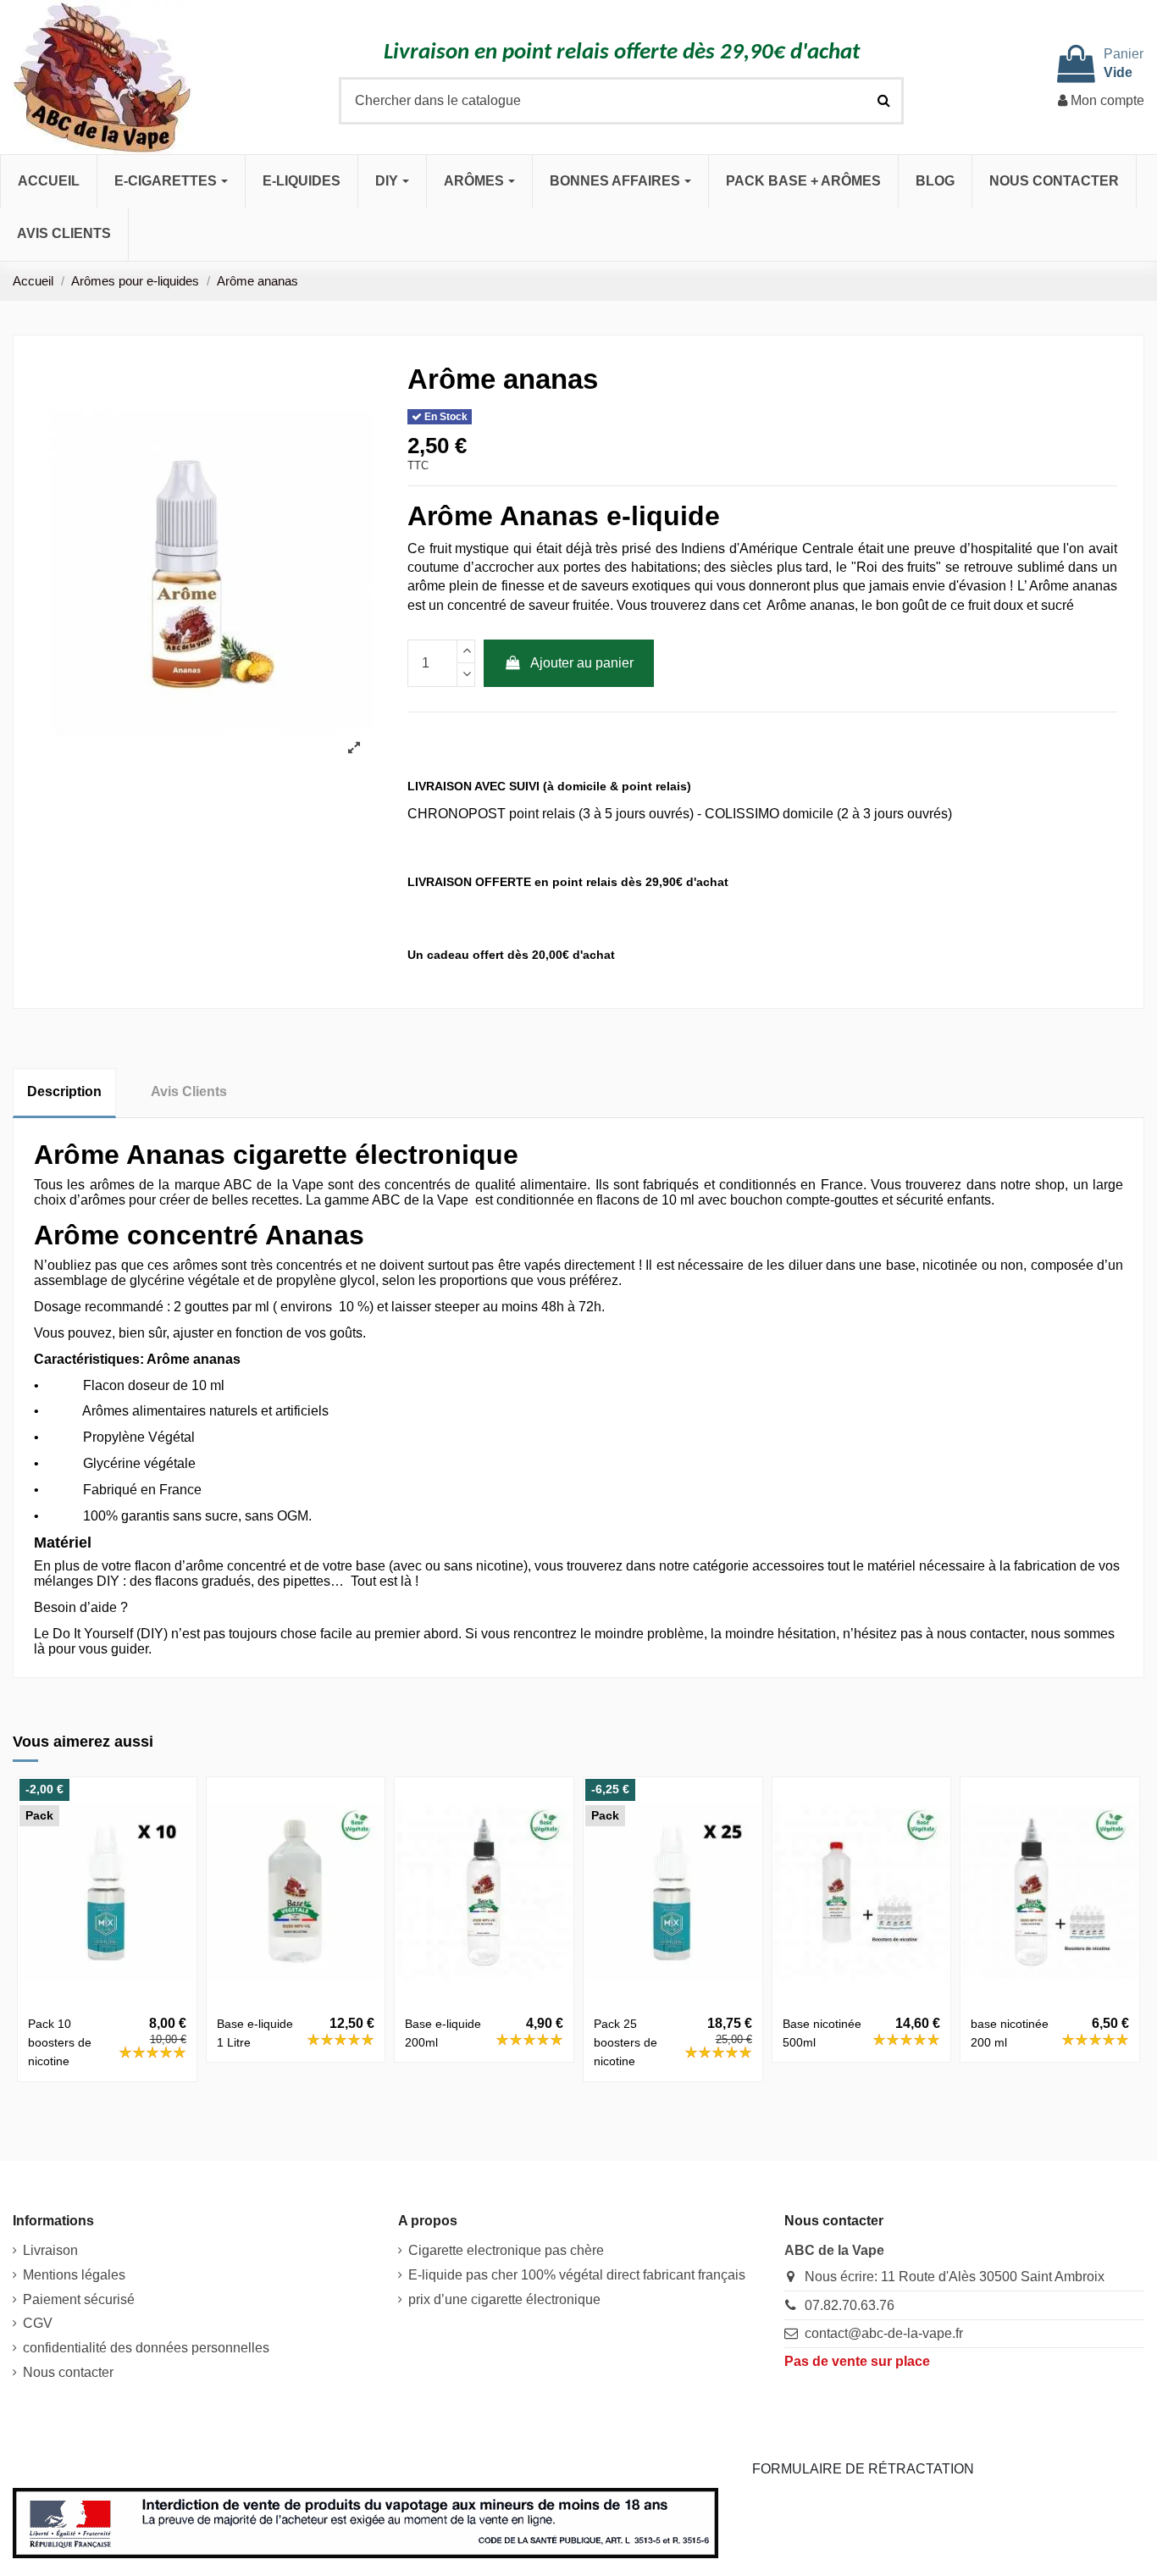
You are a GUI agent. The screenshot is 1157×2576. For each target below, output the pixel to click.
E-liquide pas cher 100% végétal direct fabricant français (577, 2275)
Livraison (50, 2250)
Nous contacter (68, 2372)
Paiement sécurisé (79, 2299)
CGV (38, 2323)
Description (64, 1091)
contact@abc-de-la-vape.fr (884, 2333)
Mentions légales (74, 2275)
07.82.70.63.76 (850, 2305)
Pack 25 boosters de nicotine (626, 2043)
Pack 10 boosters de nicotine (60, 2043)
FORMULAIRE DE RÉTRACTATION (863, 2469)
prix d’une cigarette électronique (504, 2299)
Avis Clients (189, 1091)
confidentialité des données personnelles (146, 2348)
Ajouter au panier (582, 663)
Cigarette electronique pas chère (506, 2250)
